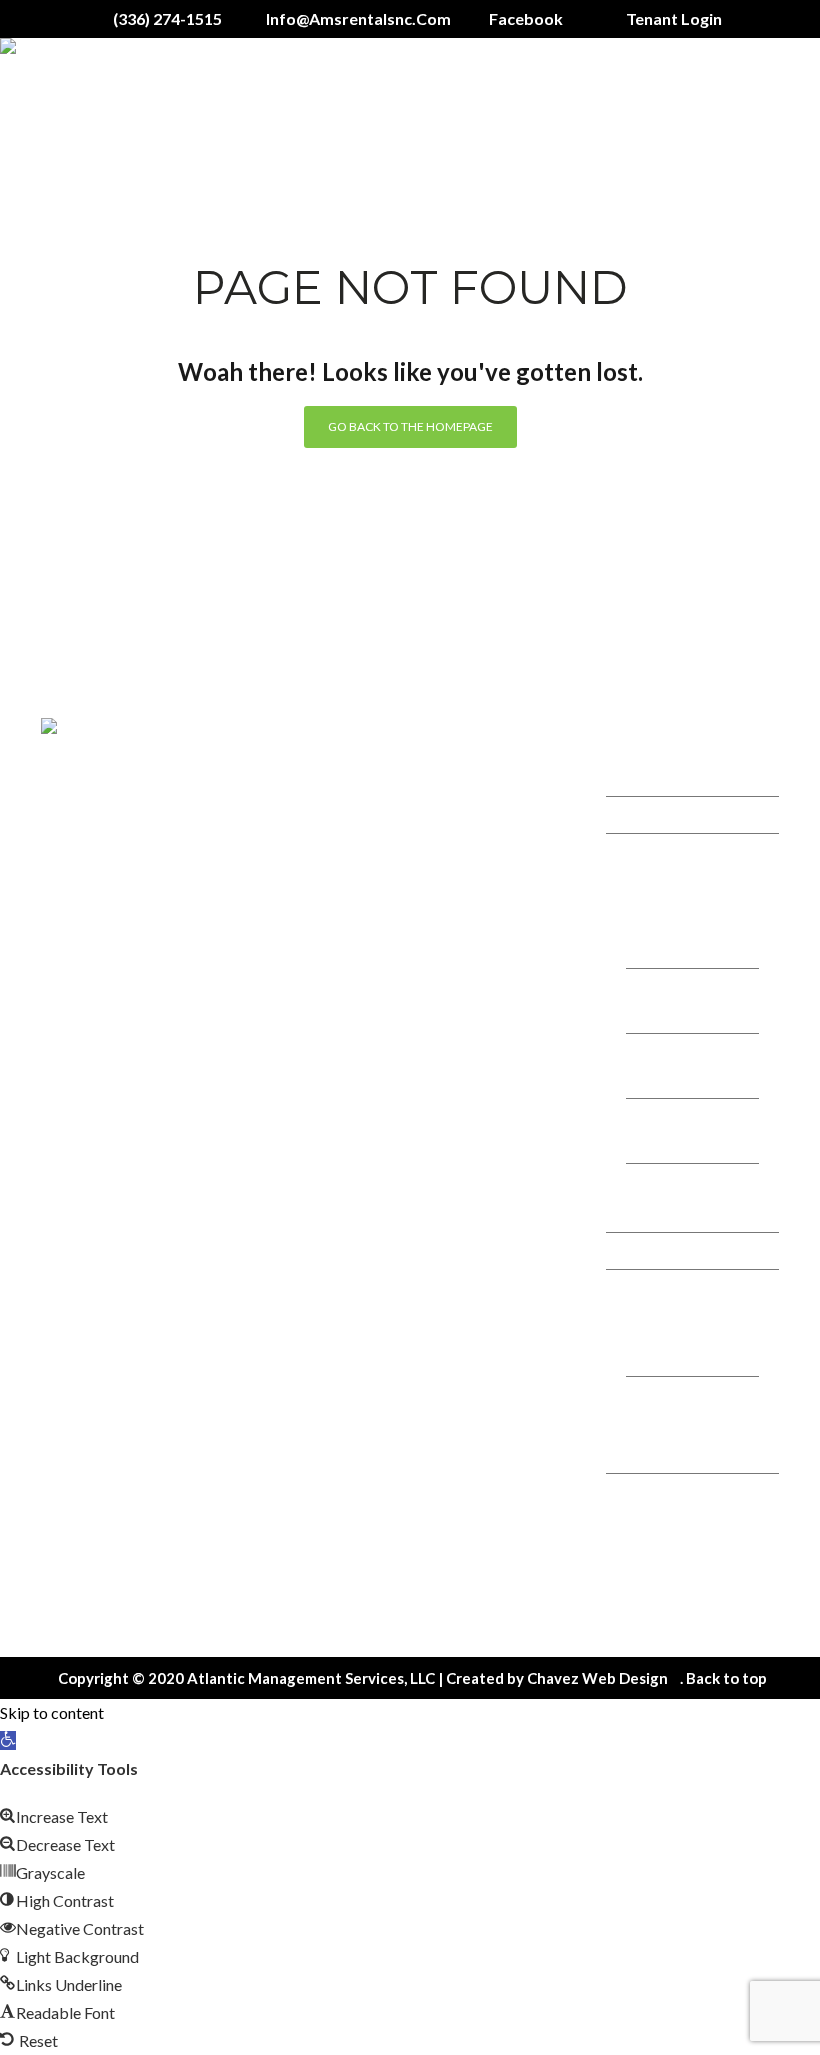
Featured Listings (684, 1250)
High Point (665, 1209)
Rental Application (688, 1287)
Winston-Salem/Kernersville (688, 935)
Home (646, 777)
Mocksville (666, 1079)
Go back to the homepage (410, 426)
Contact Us (664, 1491)
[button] (8, 1740)
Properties (662, 851)
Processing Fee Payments (679, 1436)
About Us (657, 814)
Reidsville (662, 1144)
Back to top (726, 1678)
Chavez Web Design (597, 1678)
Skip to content (52, 1712)
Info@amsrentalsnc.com (499, 955)
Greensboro (670, 1014)
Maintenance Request (672, 1575)
